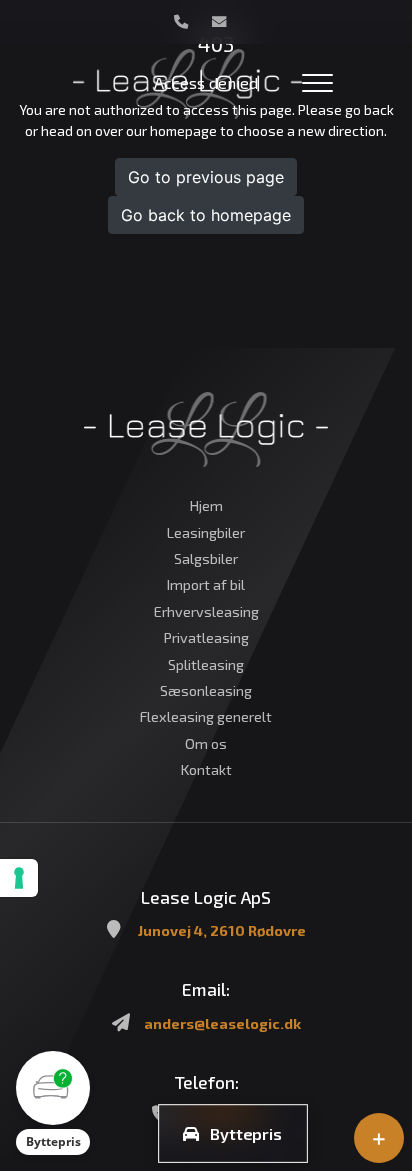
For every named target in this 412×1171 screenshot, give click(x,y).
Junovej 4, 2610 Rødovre (222, 930)
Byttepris (246, 1133)
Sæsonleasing (206, 691)
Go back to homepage (206, 215)
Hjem (206, 506)
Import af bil (206, 585)
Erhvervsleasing (206, 612)
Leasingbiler (206, 533)
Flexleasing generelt (206, 717)
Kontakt (206, 770)
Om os (206, 744)
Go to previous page (206, 177)
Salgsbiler (206, 559)
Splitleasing (206, 665)
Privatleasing (206, 638)
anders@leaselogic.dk (222, 1023)
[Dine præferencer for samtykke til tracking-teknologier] (19, 878)
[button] (53, 1103)
